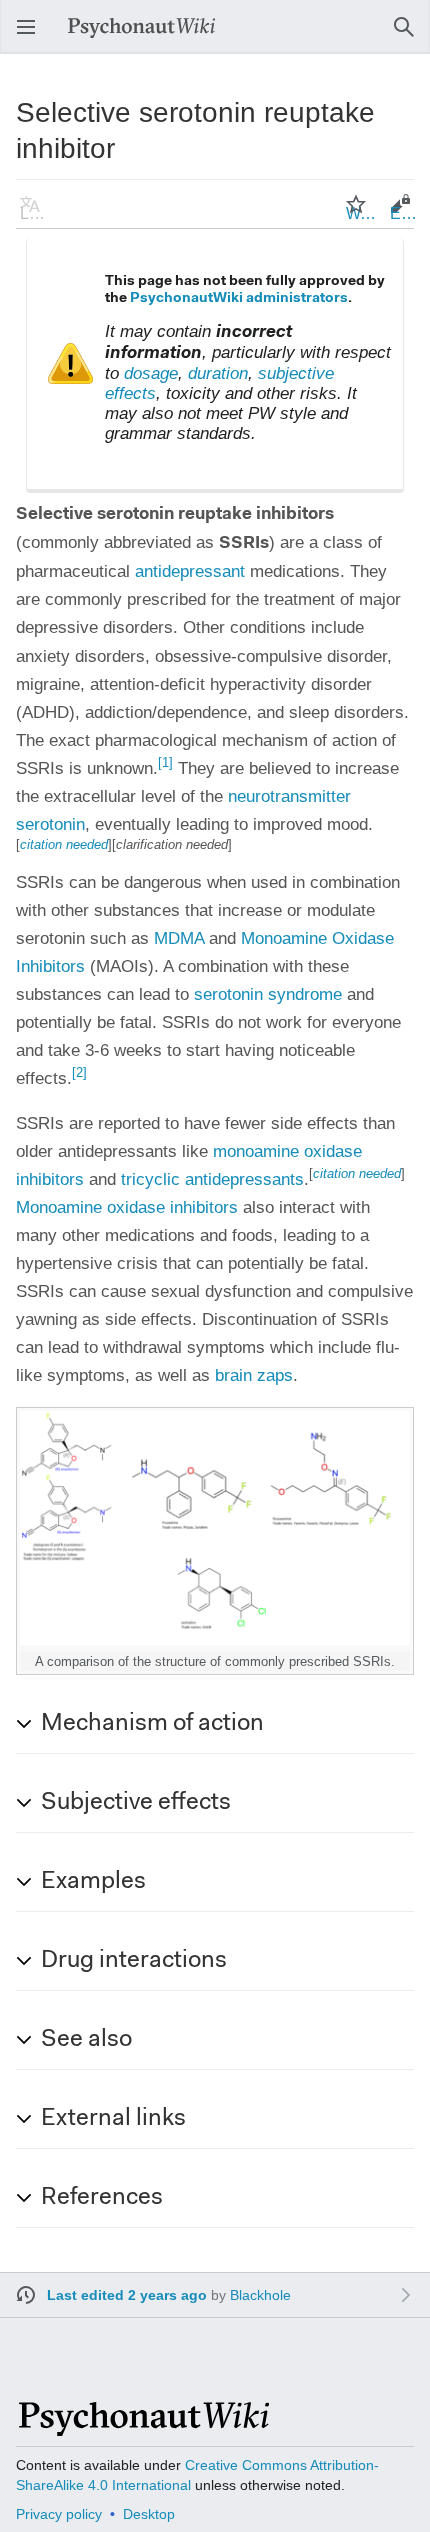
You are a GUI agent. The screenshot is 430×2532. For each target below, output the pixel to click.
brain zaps (254, 1375)
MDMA (179, 938)
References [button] (102, 2198)
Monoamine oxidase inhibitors (127, 1207)
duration (218, 373)
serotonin (50, 824)
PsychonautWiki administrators (239, 299)
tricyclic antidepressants (212, 1179)
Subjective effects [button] (136, 1803)
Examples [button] (93, 1882)
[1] (165, 762)
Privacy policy (59, 2514)
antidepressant (190, 571)
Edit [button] (404, 213)
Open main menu (32, 36)
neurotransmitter (289, 796)
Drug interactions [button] (134, 1961)
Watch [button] (362, 213)
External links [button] (113, 2119)
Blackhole (260, 2295)
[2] (79, 1072)
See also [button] (86, 2040)
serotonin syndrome (268, 994)
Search (410, 36)
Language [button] (36, 213)
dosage (151, 373)
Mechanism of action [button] (152, 1724)
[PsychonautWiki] (142, 2427)
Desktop (149, 2514)
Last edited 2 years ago (127, 2295)
